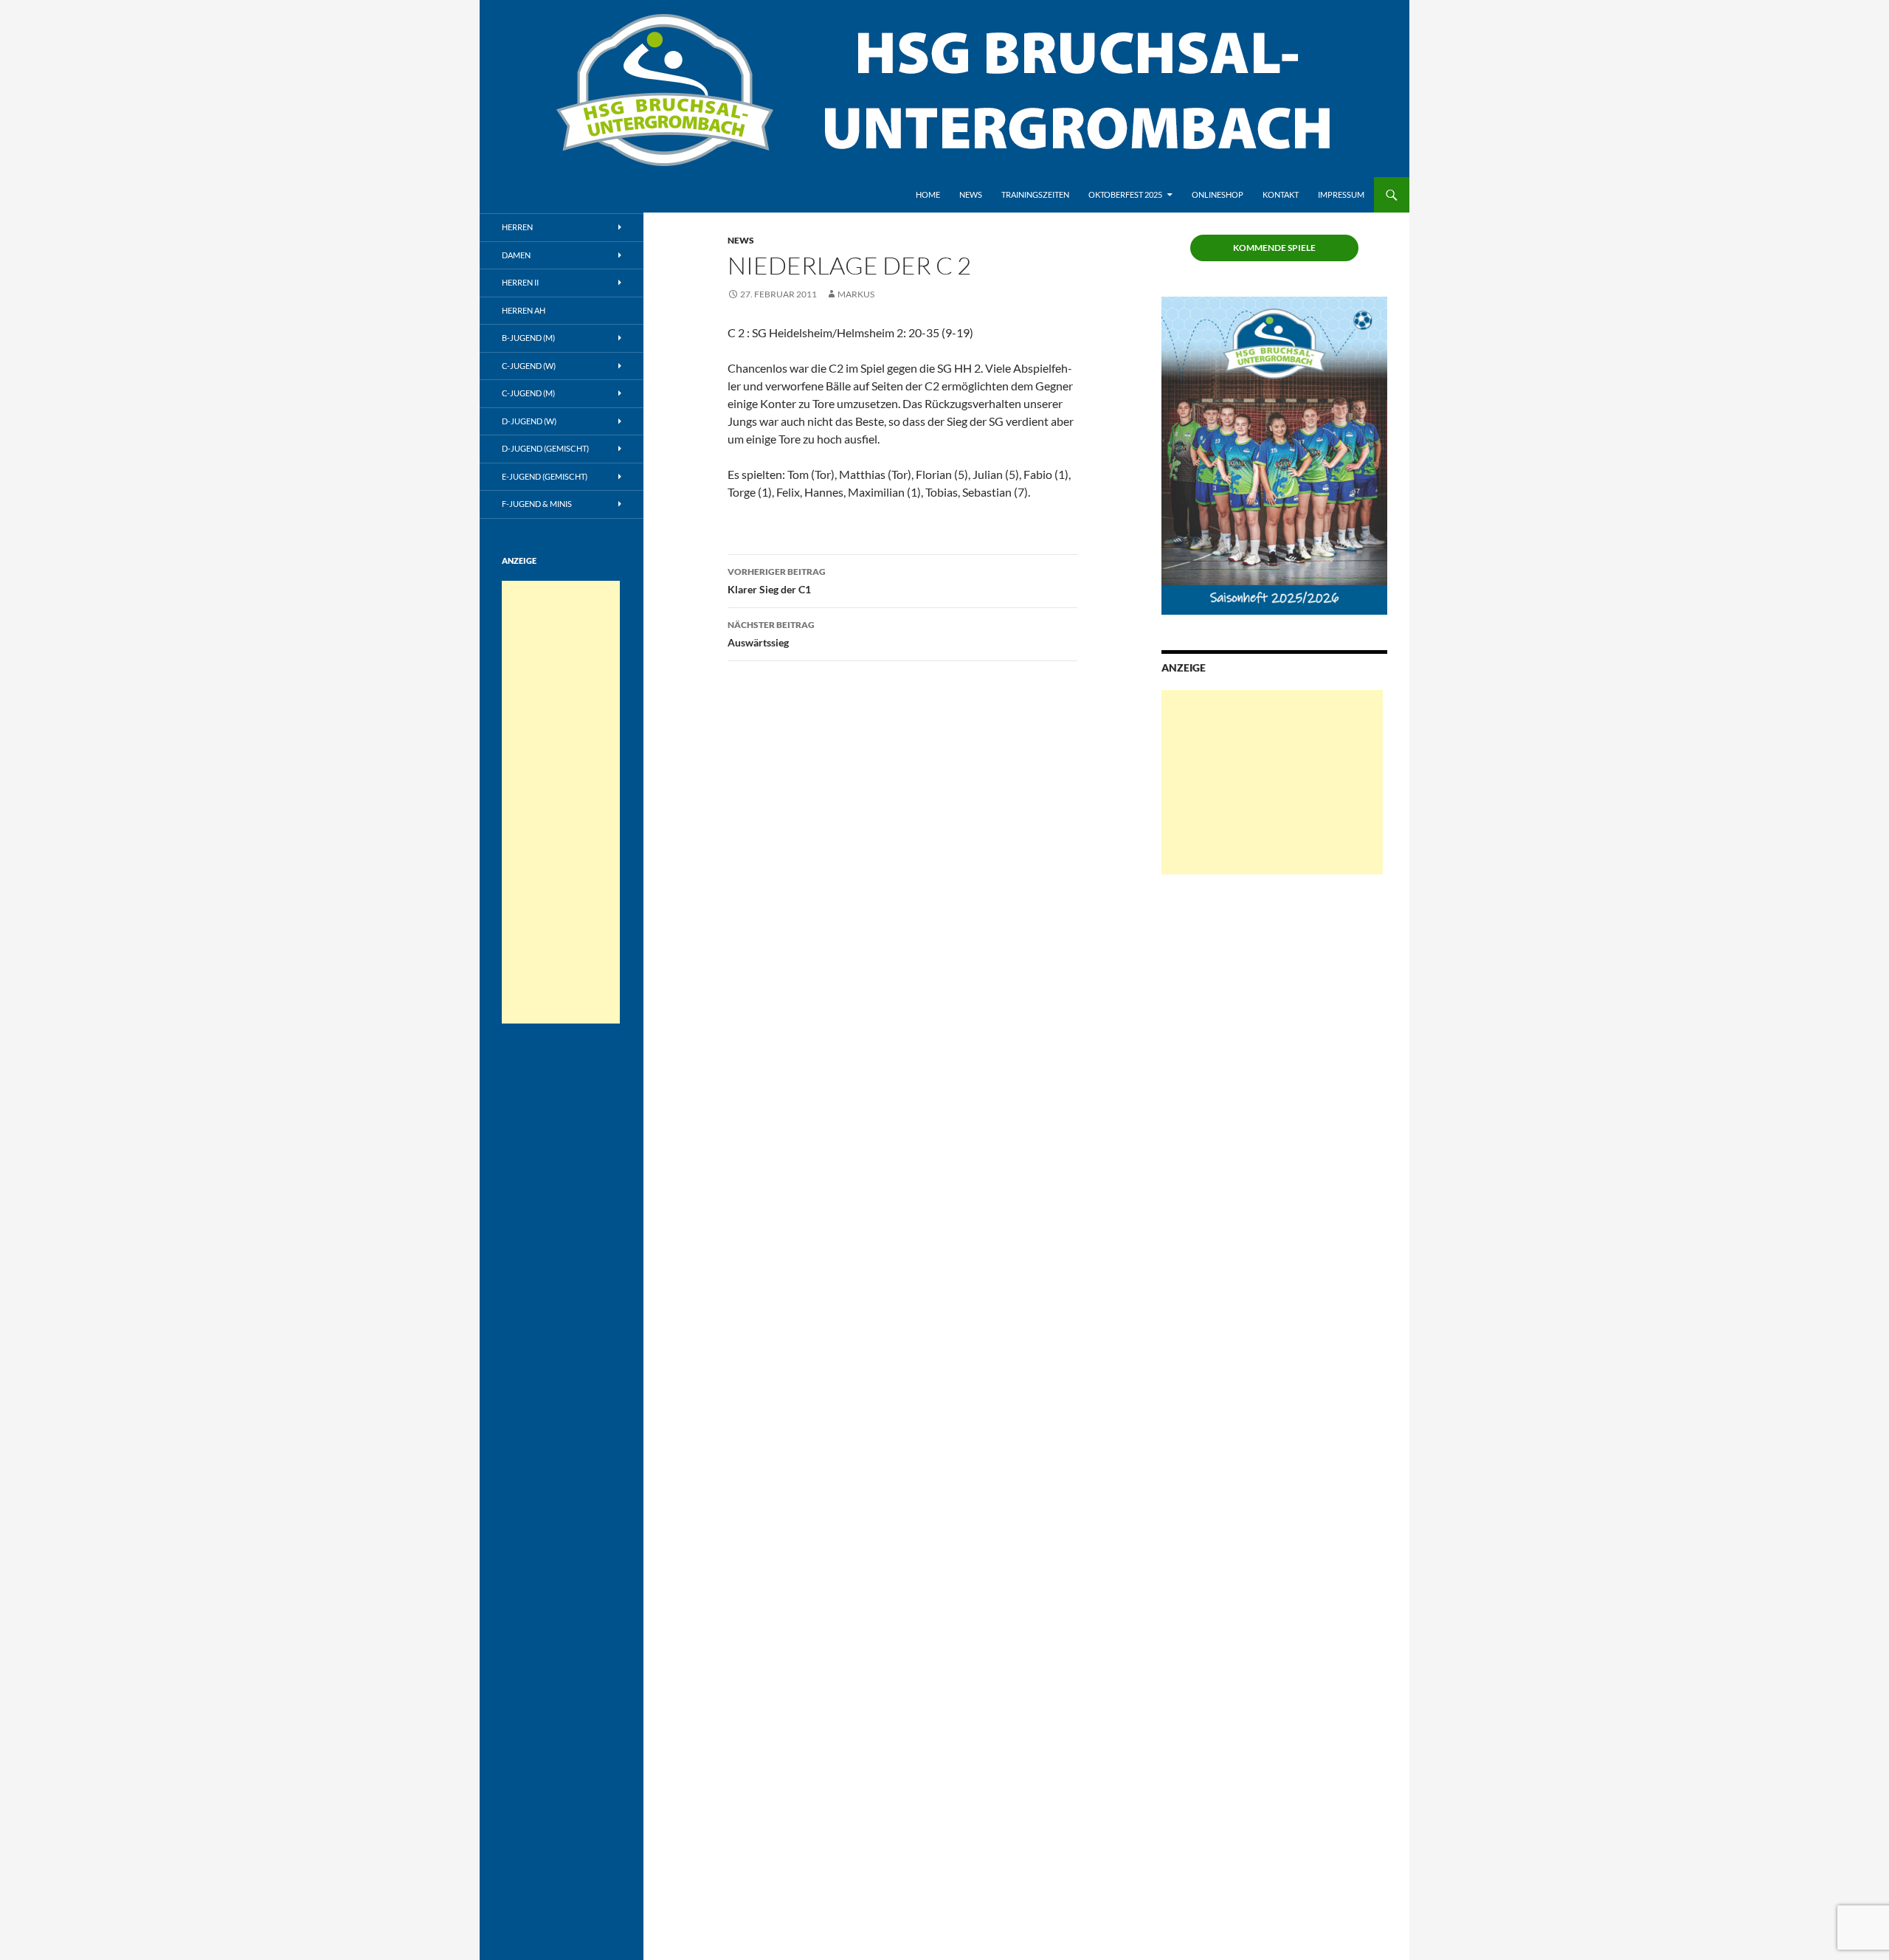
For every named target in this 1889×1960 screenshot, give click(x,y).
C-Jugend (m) (528, 393)
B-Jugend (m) (528, 338)
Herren (517, 227)
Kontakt (1281, 194)
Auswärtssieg (771, 634)
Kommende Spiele (1274, 248)
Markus (856, 294)
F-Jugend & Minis (537, 504)
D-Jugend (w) (529, 421)
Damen (516, 255)
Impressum (1341, 194)
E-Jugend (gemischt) (545, 476)
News (971, 194)
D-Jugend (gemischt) (545, 448)
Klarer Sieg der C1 (777, 581)
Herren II (520, 282)
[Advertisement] (1272, 782)
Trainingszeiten (1035, 194)
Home (928, 194)
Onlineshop (1218, 194)
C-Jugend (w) (529, 366)
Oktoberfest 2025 (1125, 194)
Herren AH (524, 310)
